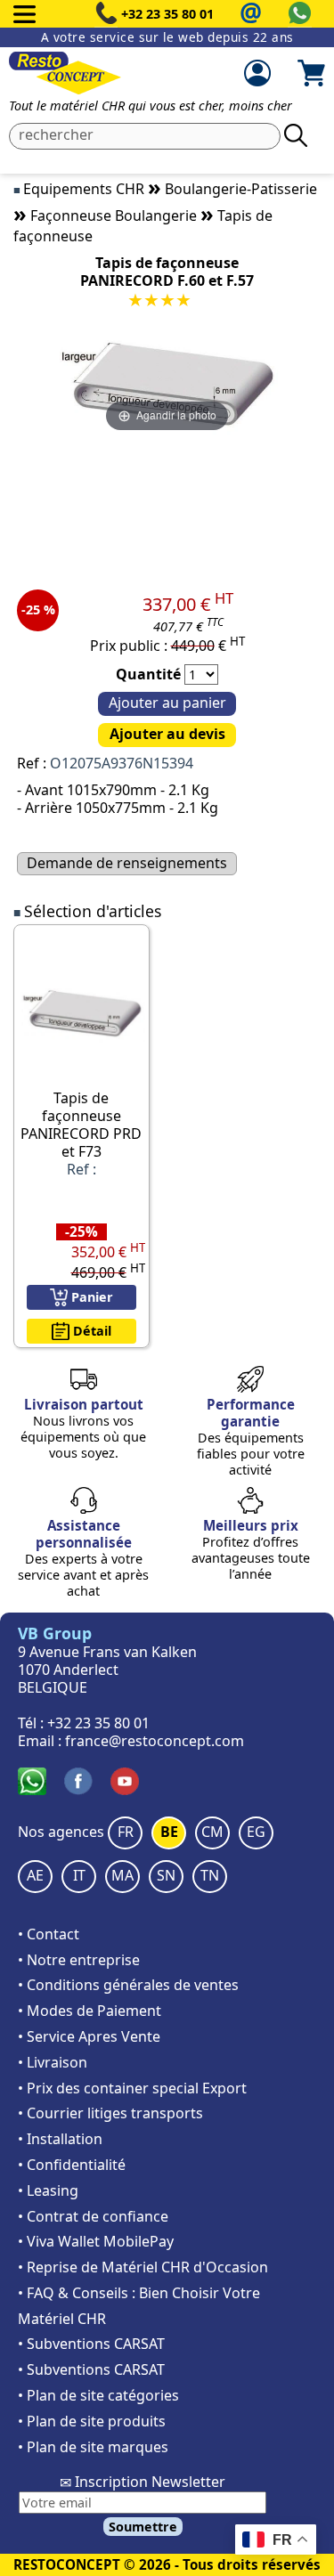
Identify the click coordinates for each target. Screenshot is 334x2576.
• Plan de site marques (93, 2447)
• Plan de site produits (92, 2421)
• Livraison (53, 2062)
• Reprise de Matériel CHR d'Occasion (143, 2267)
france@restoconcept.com (155, 1741)
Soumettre (143, 2527)
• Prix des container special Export (132, 2088)
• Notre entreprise (79, 1960)
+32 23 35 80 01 (167, 14)
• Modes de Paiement (90, 2011)
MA (122, 1875)
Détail (90, 1331)
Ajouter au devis (167, 734)
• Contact (49, 1934)
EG (256, 1832)
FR (126, 1832)
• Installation (60, 2139)
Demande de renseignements (127, 863)
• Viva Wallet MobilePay (96, 2241)
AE (35, 1875)
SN (166, 1875)
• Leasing (48, 2190)
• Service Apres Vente (89, 2036)
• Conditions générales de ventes (128, 1985)
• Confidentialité (72, 2165)
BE (169, 1832)
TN (210, 1875)
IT (79, 1875)
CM (212, 1832)
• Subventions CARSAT (91, 2344)
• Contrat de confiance (93, 2216)
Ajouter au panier (167, 703)
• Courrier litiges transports (110, 2113)
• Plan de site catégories (98, 2395)
